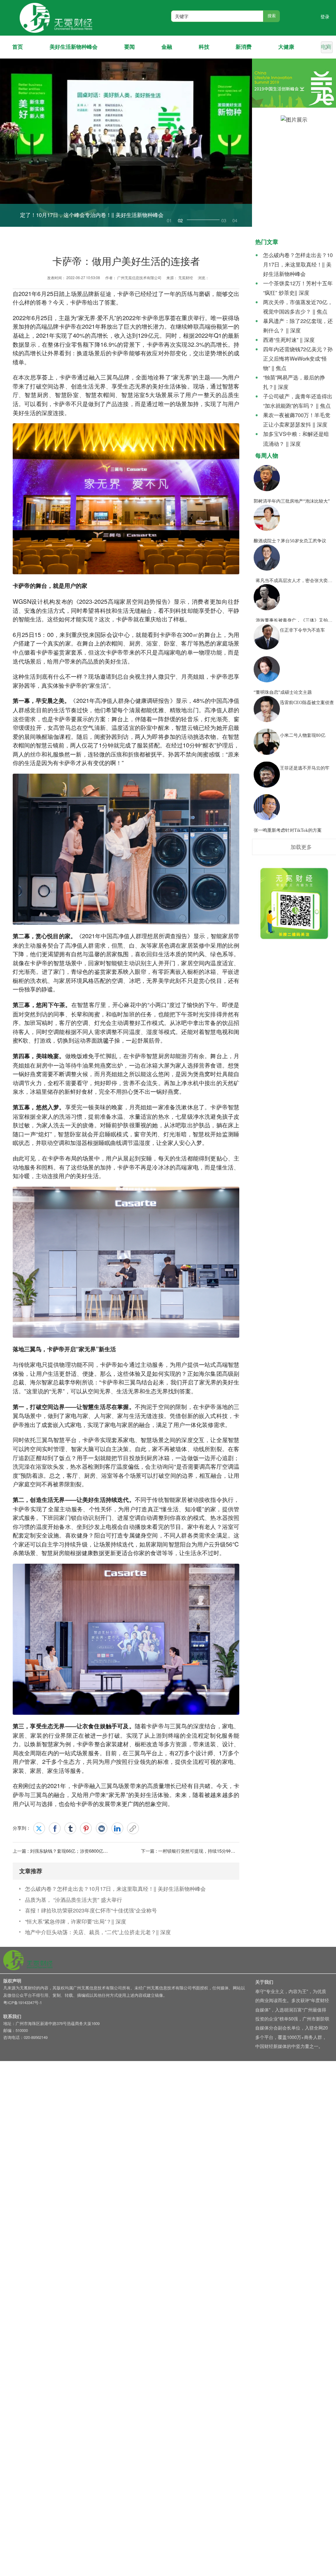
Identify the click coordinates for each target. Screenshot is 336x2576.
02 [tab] (180, 221)
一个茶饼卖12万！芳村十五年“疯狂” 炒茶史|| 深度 (298, 288)
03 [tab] (191, 221)
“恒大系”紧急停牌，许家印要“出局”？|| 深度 (76, 1921)
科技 (204, 47)
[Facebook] (55, 1828)
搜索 (272, 16)
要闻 (129, 47)
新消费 (244, 47)
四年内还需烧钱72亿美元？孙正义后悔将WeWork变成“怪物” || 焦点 (298, 358)
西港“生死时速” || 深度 (289, 340)
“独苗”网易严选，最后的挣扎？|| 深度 (294, 382)
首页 (18, 47)
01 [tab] (169, 221)
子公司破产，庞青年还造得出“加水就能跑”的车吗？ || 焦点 (298, 401)
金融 (167, 47)
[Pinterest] (86, 1828)
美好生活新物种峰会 (74, 47)
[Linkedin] (117, 1828)
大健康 (286, 47)
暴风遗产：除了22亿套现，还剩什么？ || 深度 (298, 325)
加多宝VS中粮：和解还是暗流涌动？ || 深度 (296, 438)
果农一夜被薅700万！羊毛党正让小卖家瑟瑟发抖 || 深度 (297, 420)
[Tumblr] (70, 1828)
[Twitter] (39, 1828)
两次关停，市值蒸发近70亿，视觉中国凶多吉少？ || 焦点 (298, 307)
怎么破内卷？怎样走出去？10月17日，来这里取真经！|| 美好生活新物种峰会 (115, 1889)
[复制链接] (133, 1828)
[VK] (102, 1828)
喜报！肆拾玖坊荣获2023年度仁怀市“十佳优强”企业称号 (91, 1910)
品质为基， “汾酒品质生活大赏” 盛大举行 (74, 1900)
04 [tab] (235, 221)
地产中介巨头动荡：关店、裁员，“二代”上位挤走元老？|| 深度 (98, 1932)
